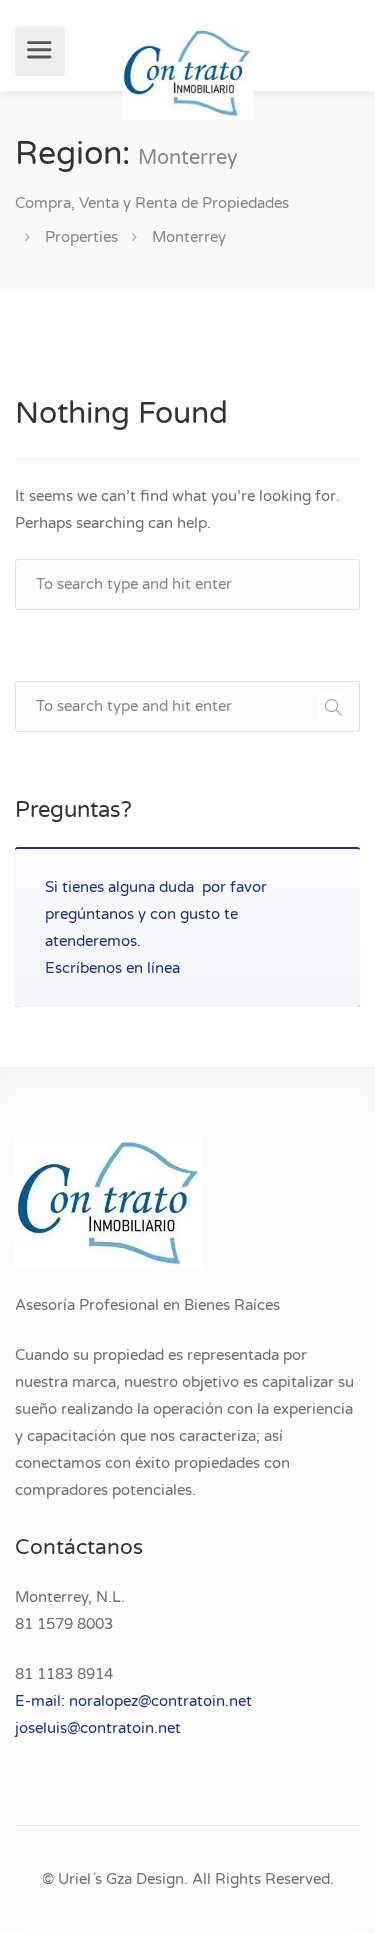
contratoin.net (130, 1728)
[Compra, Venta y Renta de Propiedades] (187, 72)
